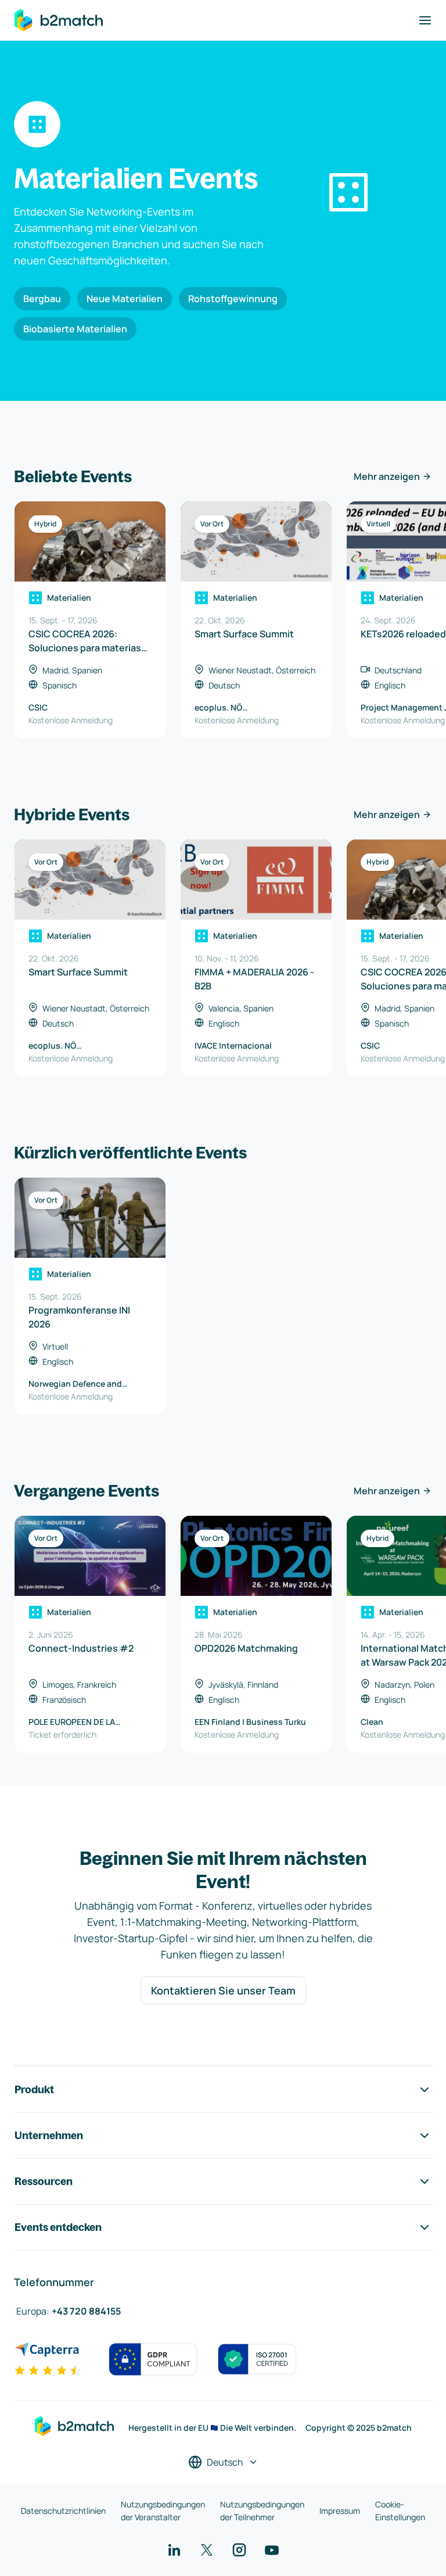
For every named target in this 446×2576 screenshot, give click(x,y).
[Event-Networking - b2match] (59, 20)
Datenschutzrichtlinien (63, 2511)
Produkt (34, 2089)
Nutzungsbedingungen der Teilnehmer (262, 2511)
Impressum (340, 2511)
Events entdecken (58, 2227)
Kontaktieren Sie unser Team (223, 1990)
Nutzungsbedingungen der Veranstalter (163, 2511)
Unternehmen (49, 2135)
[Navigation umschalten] (425, 20)
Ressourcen (44, 2181)
